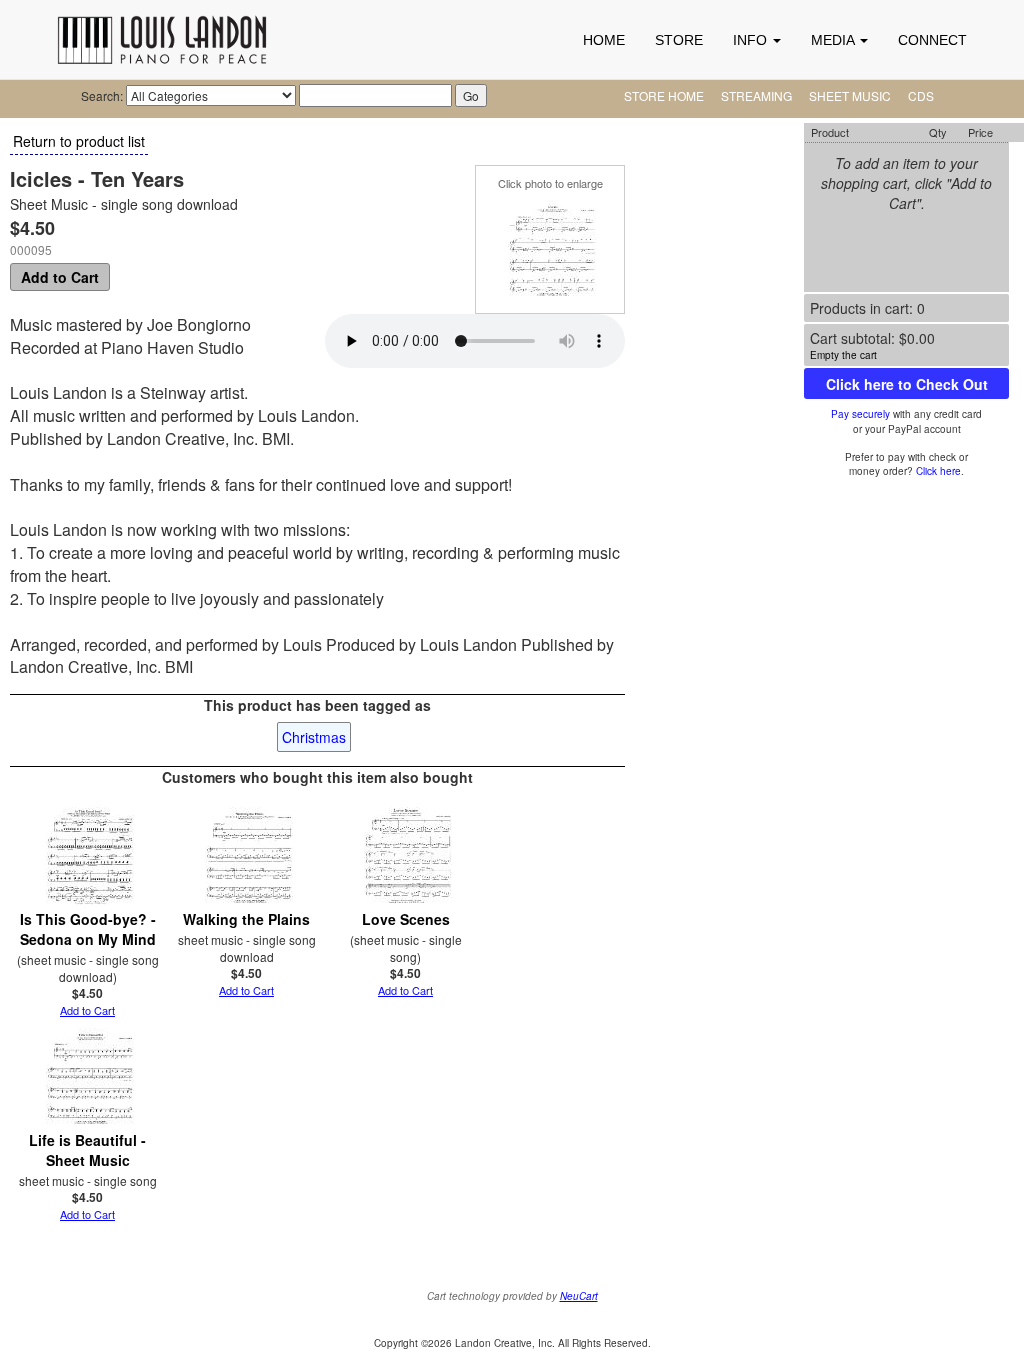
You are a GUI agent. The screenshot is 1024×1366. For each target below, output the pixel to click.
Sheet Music (850, 95)
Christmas (314, 737)
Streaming (756, 95)
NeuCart (579, 1296)
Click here (938, 471)
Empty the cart (843, 355)
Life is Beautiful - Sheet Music (87, 1150)
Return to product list (79, 141)
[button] (757, 40)
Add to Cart (60, 277)
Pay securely (860, 414)
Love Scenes (406, 919)
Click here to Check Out (907, 384)
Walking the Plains (246, 919)
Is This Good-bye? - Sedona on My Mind (88, 929)
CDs (921, 95)
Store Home (664, 95)
